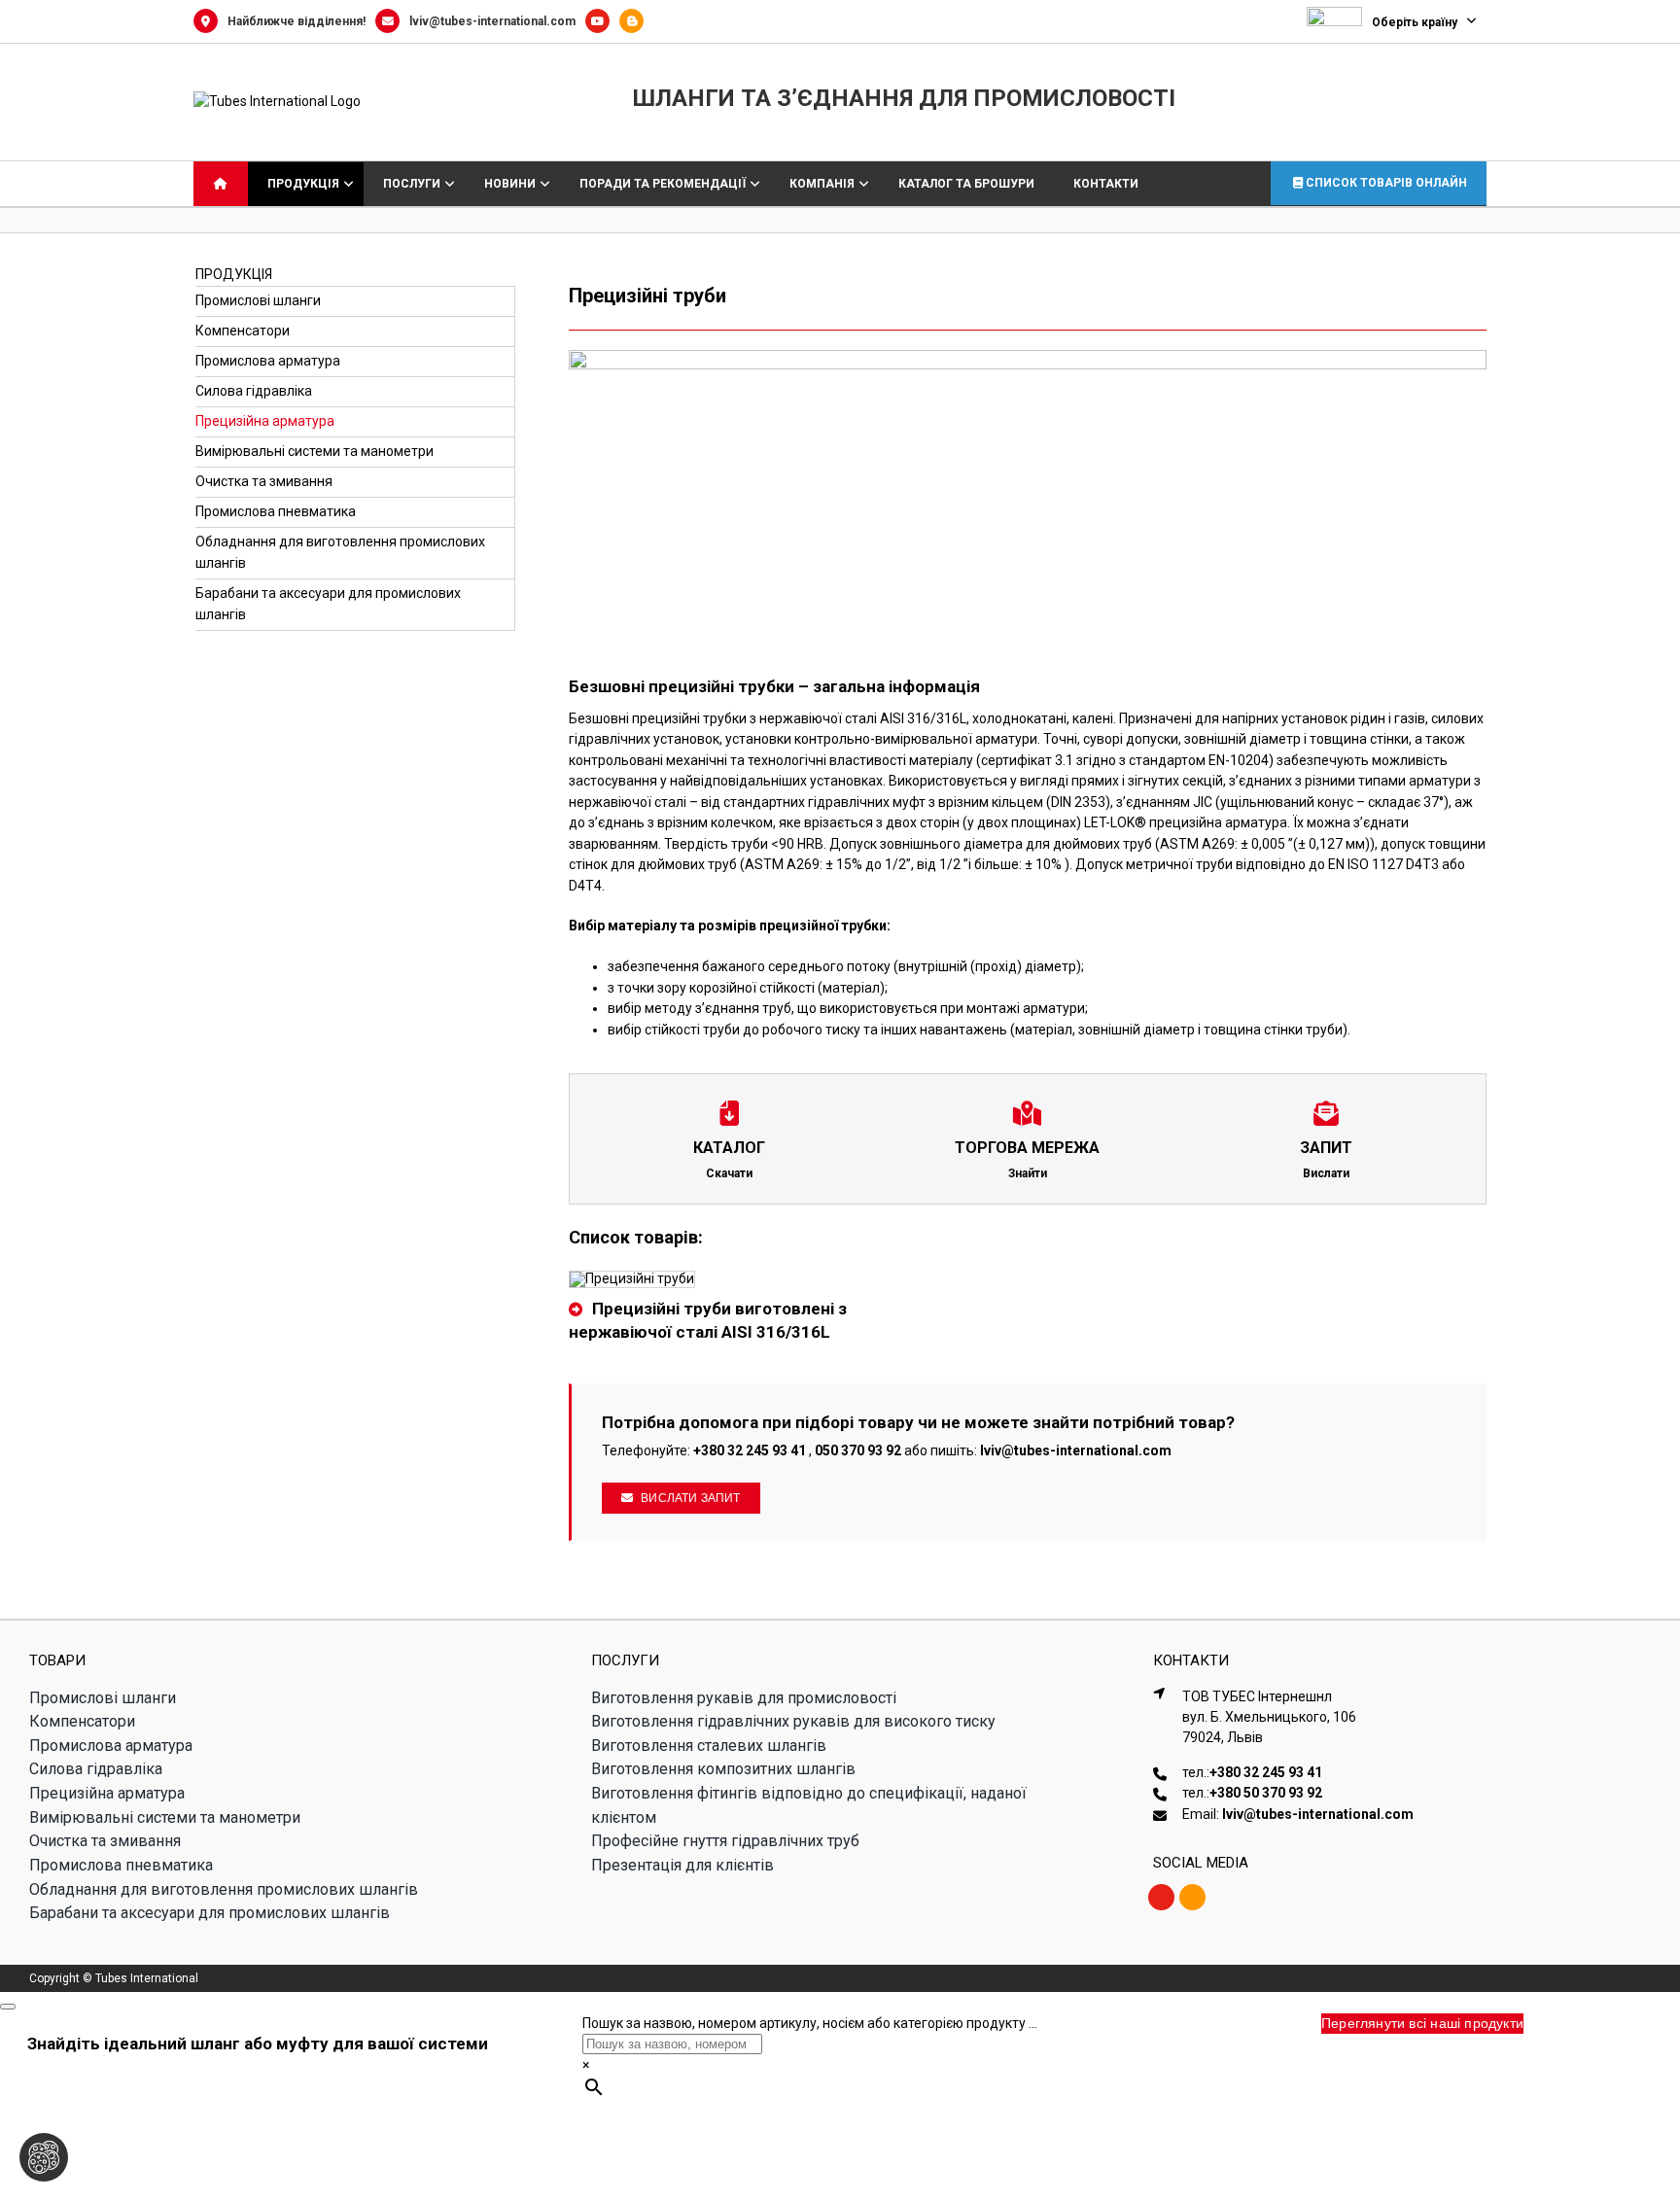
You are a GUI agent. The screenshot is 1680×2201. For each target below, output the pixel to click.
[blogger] (1192, 1897)
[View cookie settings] (44, 2157)
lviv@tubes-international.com (492, 21)
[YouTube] (602, 21)
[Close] (8, 2007)
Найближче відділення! (297, 21)
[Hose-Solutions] (636, 21)
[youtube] (1161, 1897)
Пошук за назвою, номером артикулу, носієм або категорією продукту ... (810, 2023)
